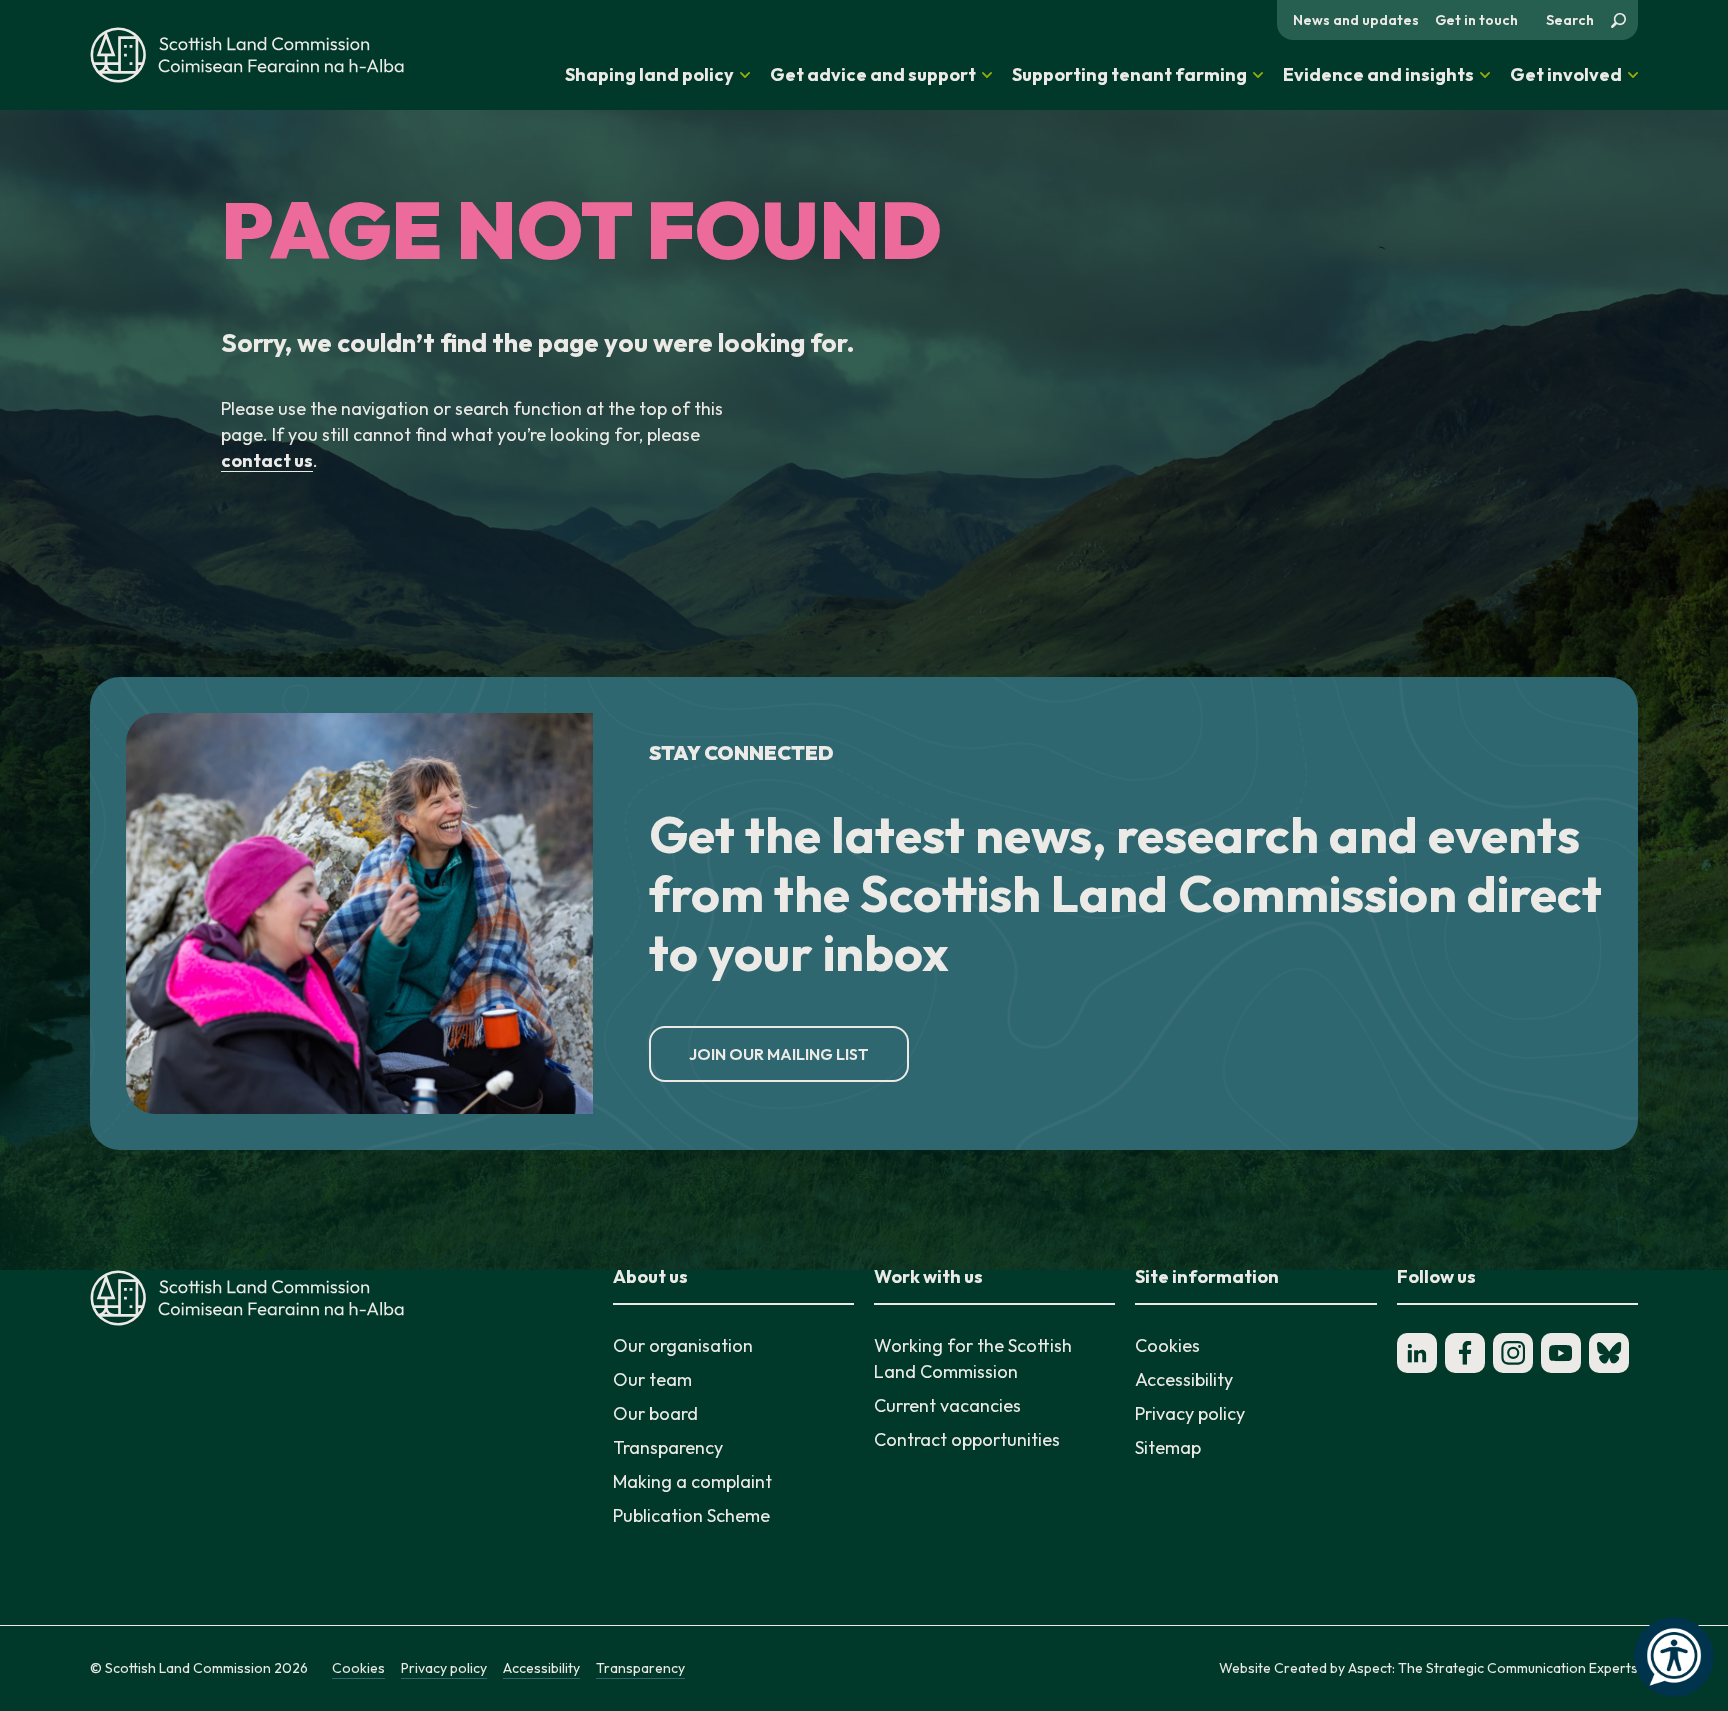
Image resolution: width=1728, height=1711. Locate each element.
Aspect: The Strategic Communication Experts (1493, 1668)
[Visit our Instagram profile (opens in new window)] (1513, 1353)
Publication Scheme (691, 1515)
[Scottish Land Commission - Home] (247, 55)
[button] (657, 75)
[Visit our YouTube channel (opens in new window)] (1561, 1353)
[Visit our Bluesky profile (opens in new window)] (1609, 1353)
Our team (652, 1379)
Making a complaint (692, 1481)
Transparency (668, 1447)
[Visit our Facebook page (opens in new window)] (1465, 1353)
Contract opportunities (967, 1439)
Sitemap (1168, 1447)
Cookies (1167, 1345)
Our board (655, 1413)
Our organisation (683, 1345)
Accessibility (1184, 1379)
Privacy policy (1190, 1413)
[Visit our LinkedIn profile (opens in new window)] (1417, 1353)
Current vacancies (947, 1405)
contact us (267, 460)
